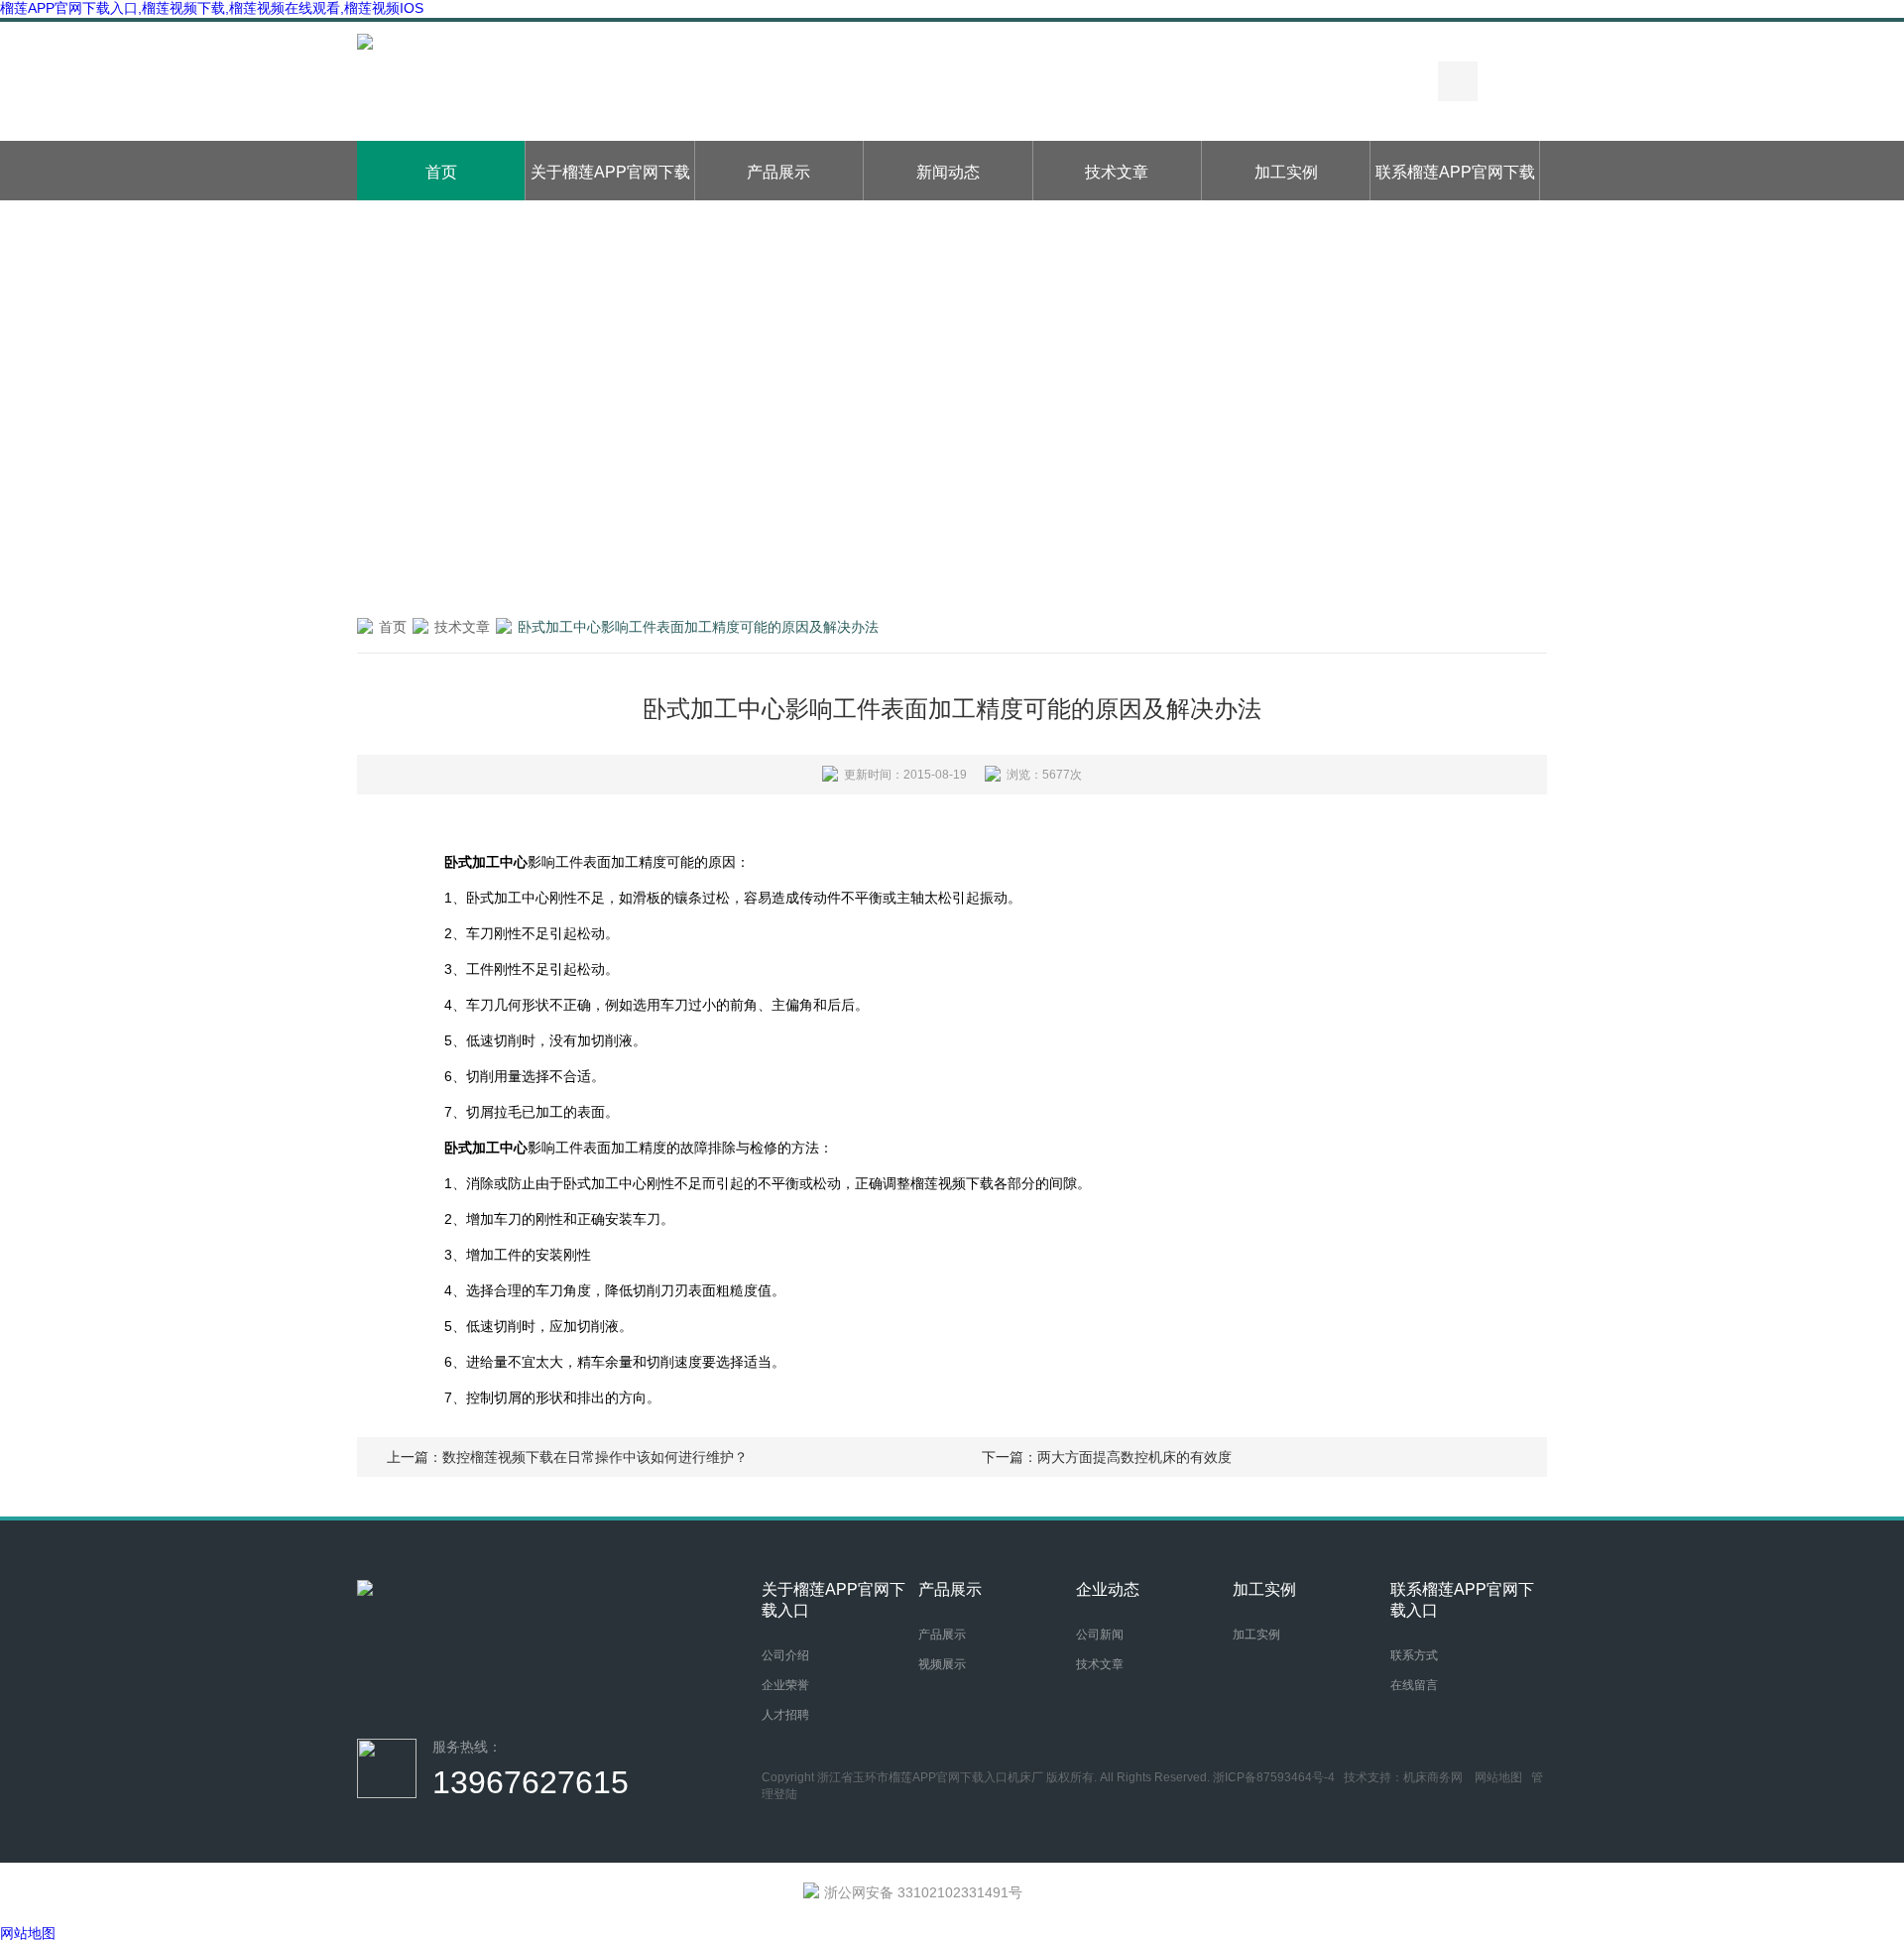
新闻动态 (948, 172)
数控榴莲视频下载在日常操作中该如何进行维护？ (595, 1457)
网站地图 (1498, 1777)
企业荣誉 (785, 1685)
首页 (441, 172)
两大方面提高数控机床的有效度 (1134, 1457)
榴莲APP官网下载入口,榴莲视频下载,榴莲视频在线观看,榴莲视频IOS (212, 8)
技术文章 (1117, 172)
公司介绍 (785, 1655)
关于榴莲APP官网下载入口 (610, 182)
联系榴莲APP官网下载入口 (1455, 182)
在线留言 (1414, 1685)
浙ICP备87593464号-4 (1274, 1777)
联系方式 (1414, 1655)
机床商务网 (1433, 1777)
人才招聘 (785, 1715)
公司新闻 (1100, 1635)
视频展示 (942, 1664)
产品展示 (778, 172)
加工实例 (1286, 172)
